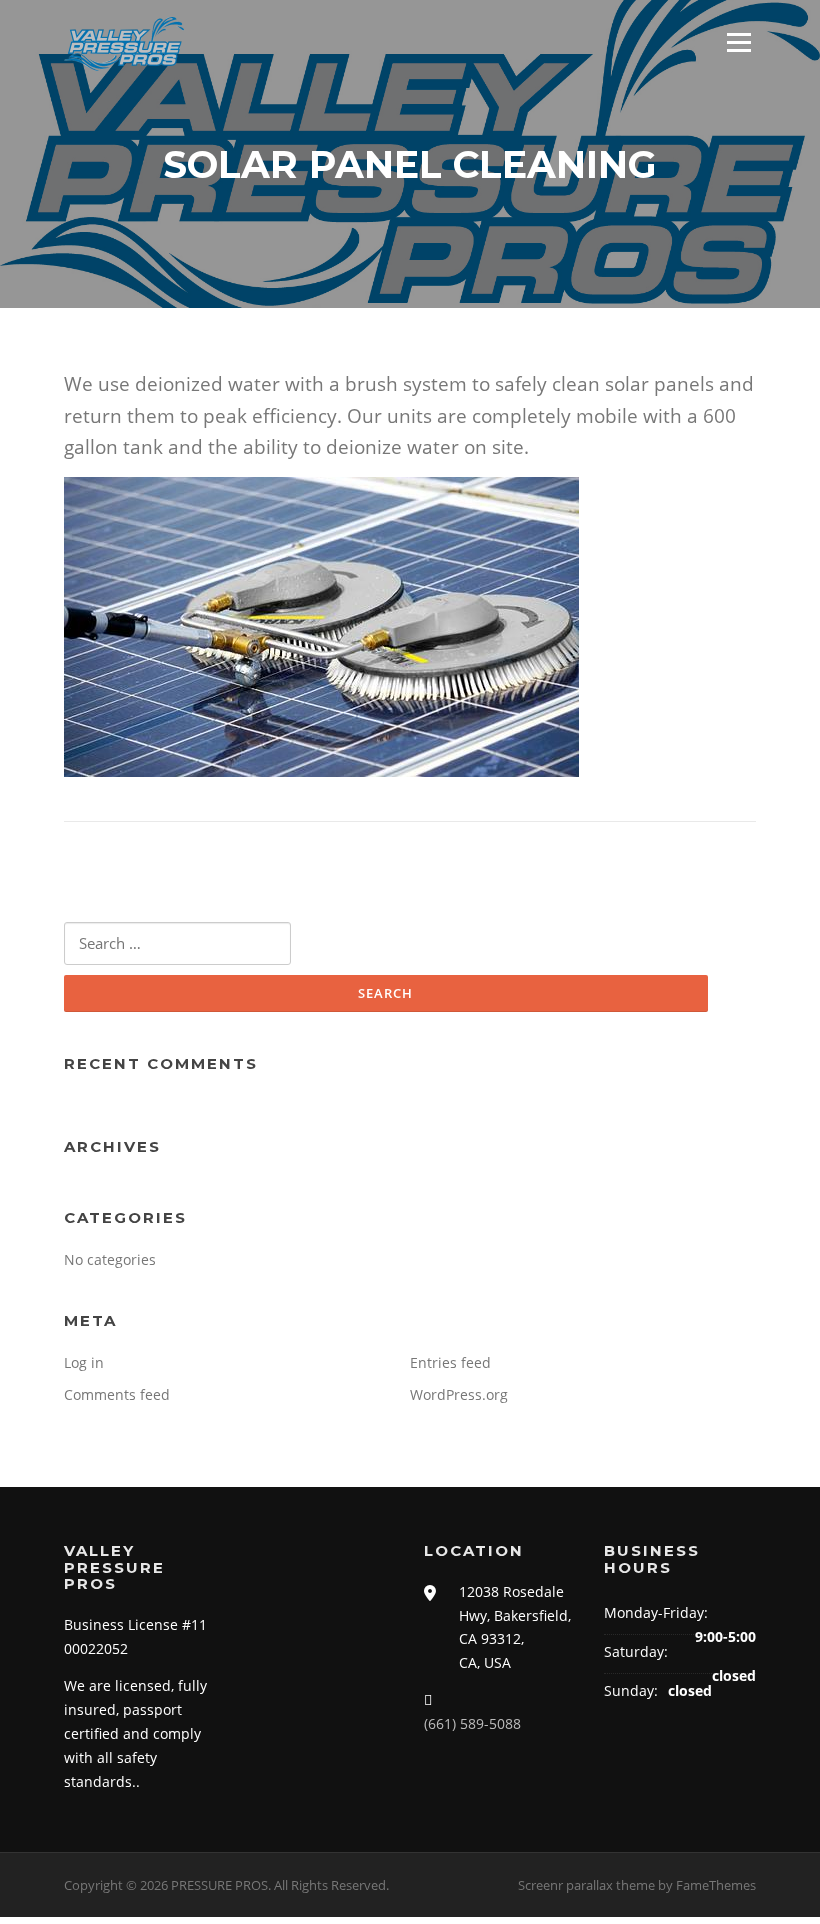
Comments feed (117, 1394)
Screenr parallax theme (586, 1885)
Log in (84, 1362)
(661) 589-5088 (472, 1723)
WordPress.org (459, 1394)
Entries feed (450, 1362)
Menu (738, 42)
